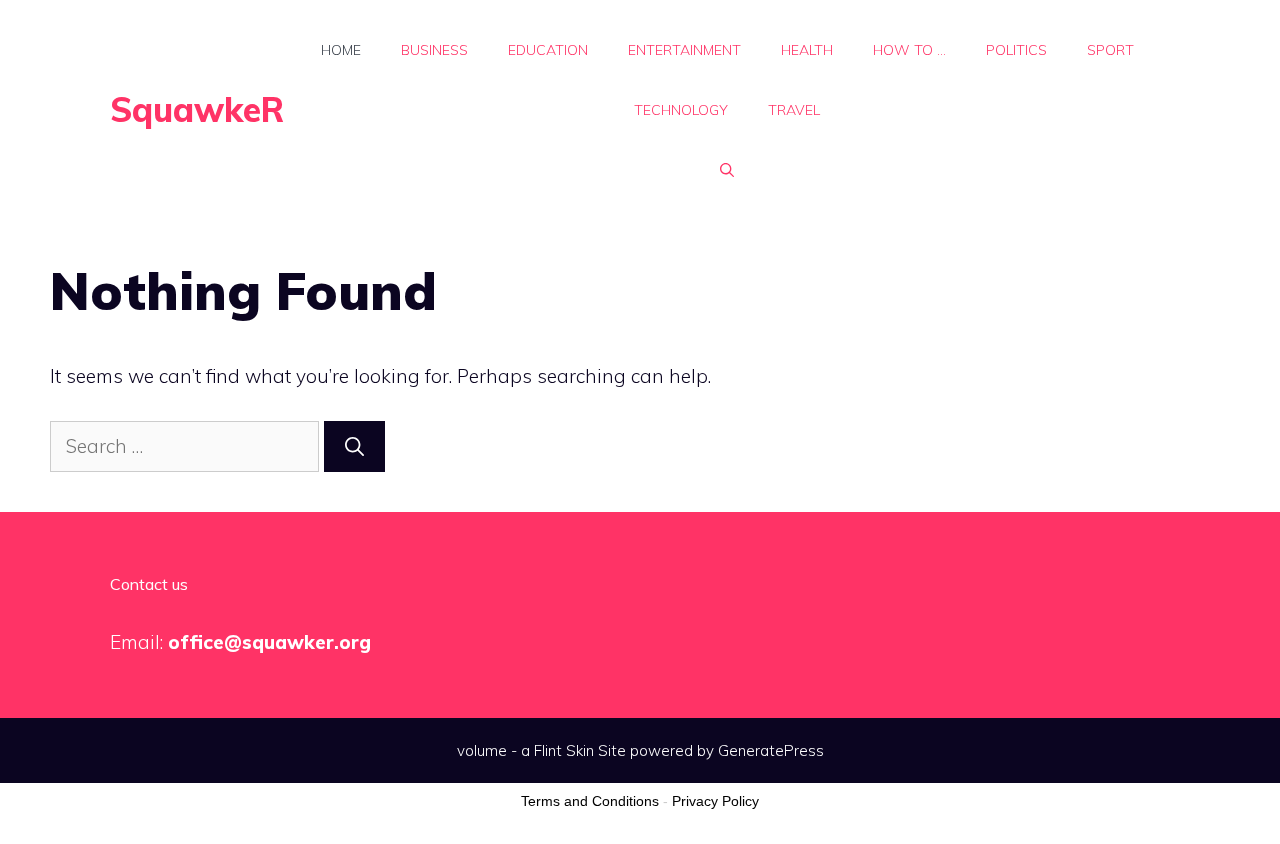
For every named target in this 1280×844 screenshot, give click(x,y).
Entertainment (684, 50)
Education (548, 50)
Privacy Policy (715, 801)
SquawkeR (197, 109)
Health (807, 50)
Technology (681, 110)
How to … (909, 50)
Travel (794, 110)
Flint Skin (564, 750)
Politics (1016, 50)
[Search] (354, 446)
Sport (1110, 50)
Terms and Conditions (590, 801)
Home (341, 50)
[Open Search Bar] (727, 170)
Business (434, 50)
